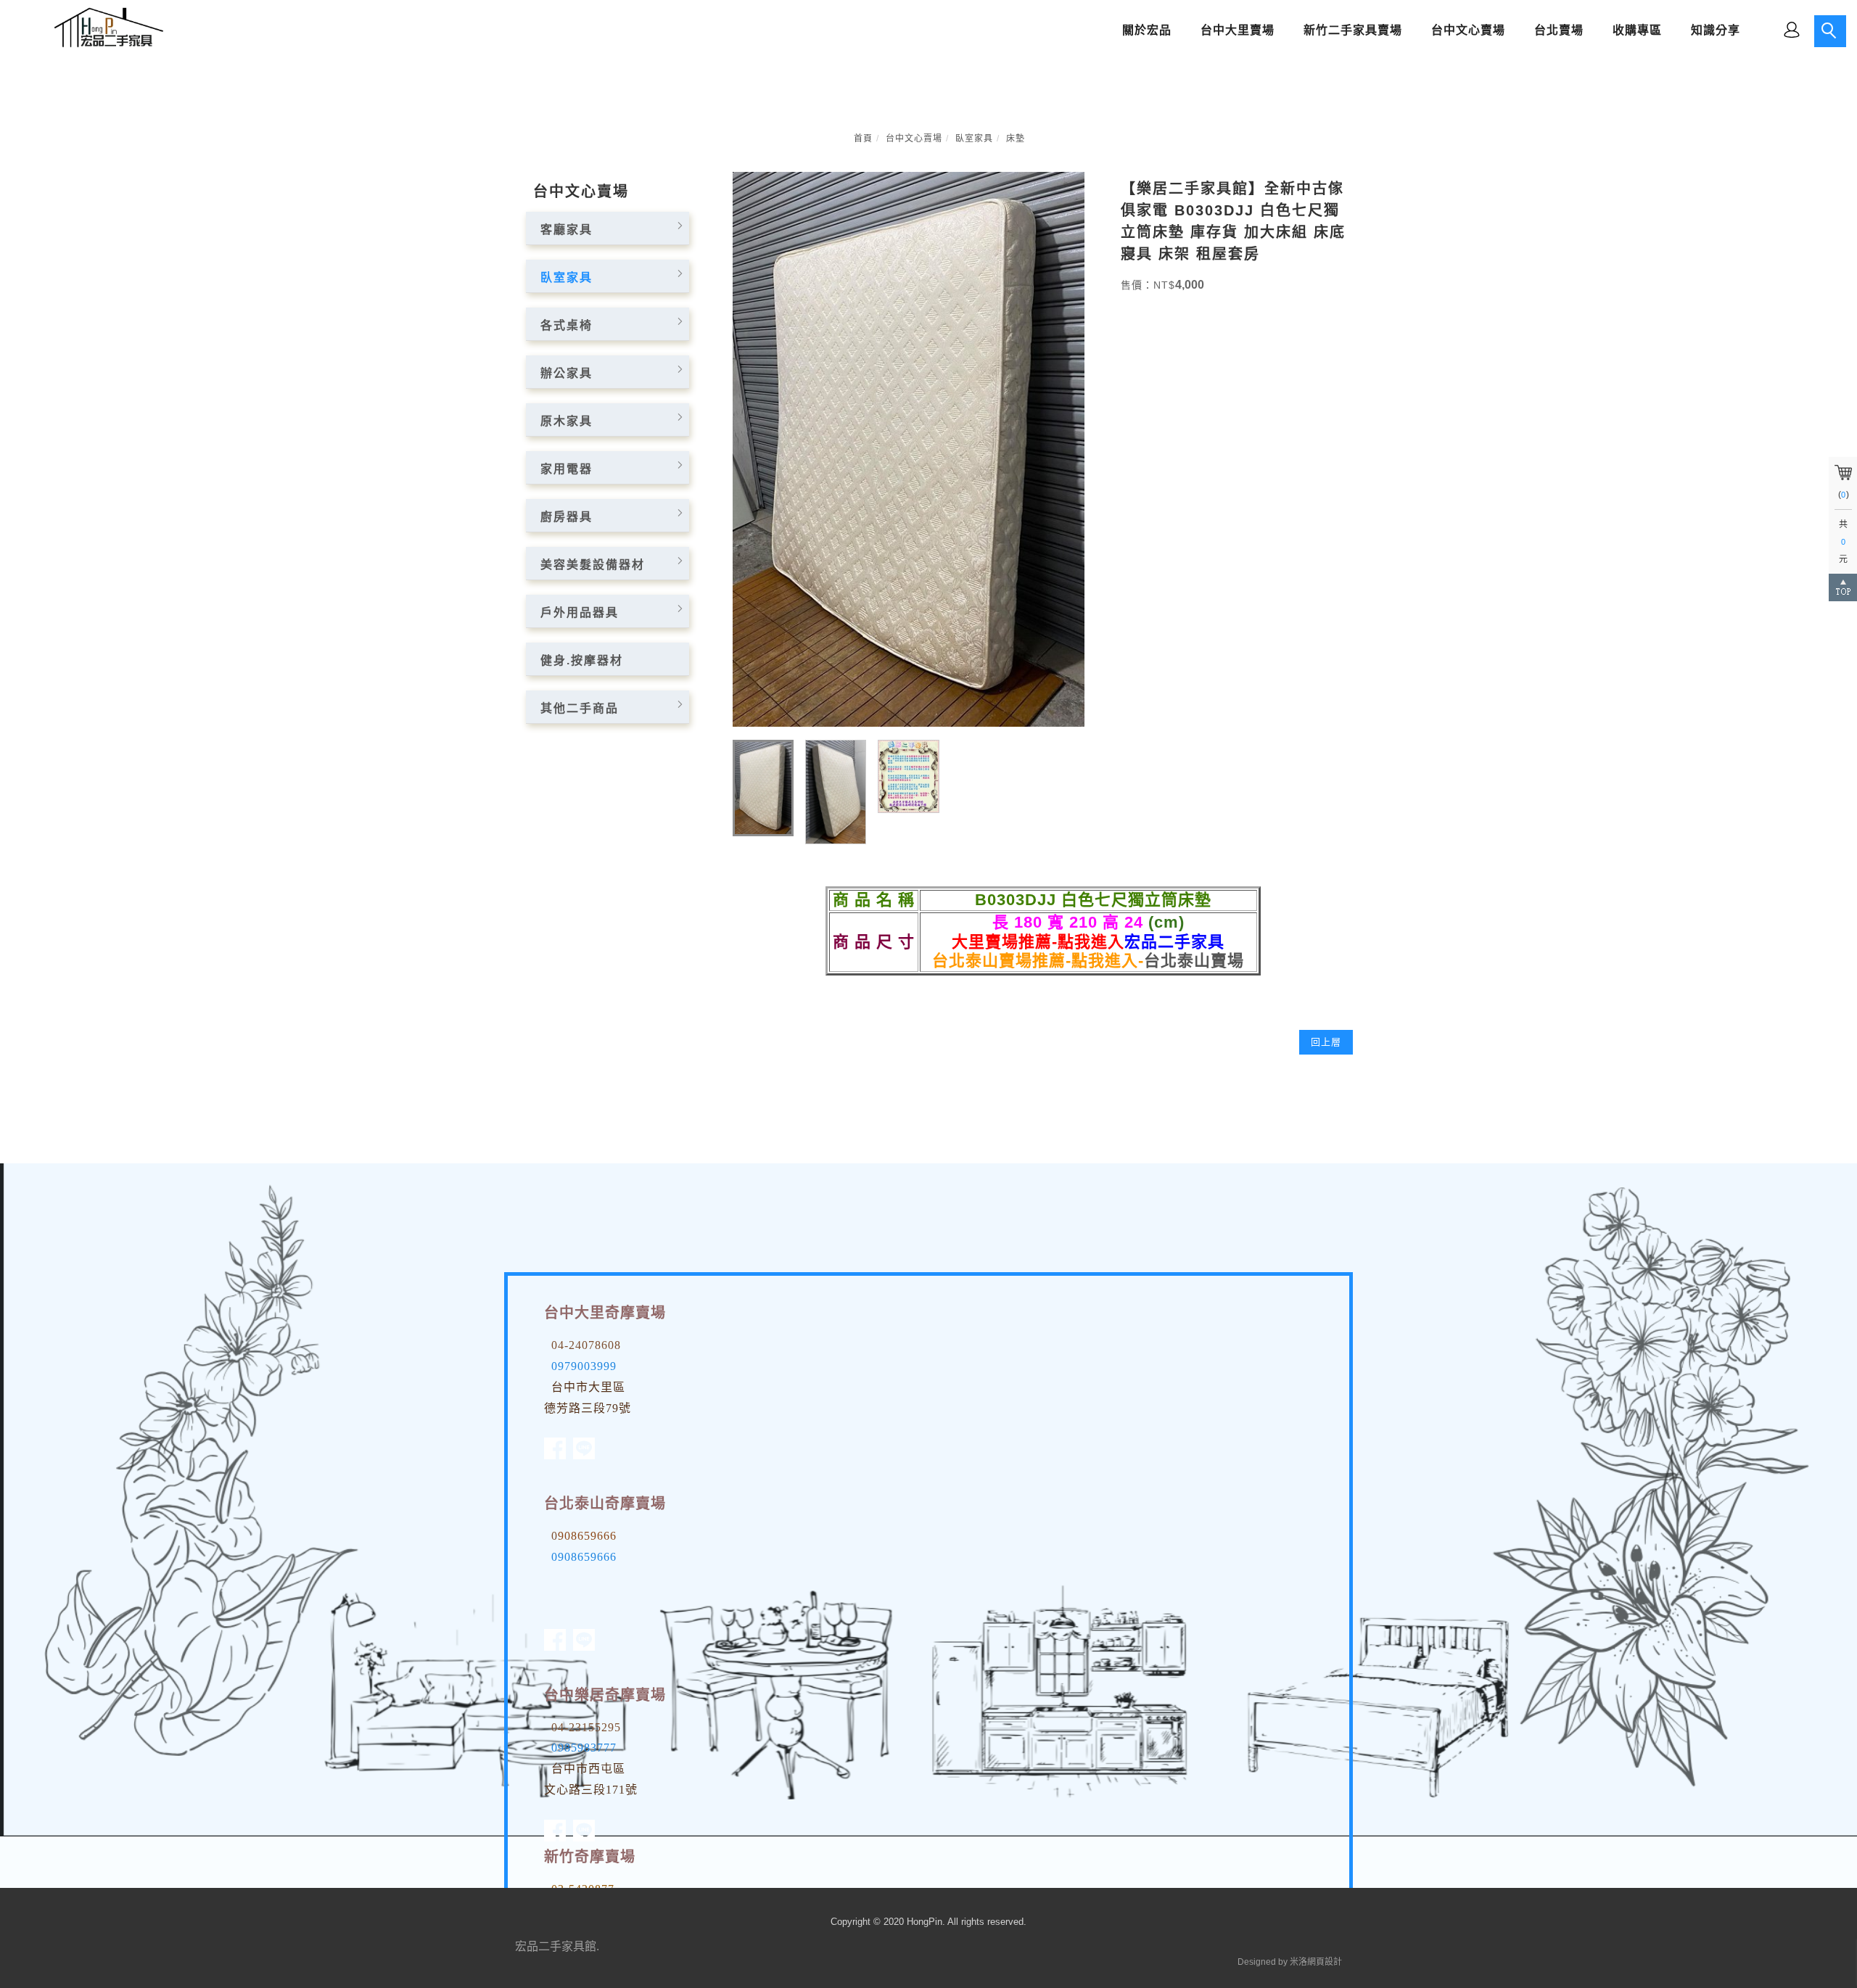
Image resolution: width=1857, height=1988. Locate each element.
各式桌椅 (567, 325)
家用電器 (567, 469)
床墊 (1016, 139)
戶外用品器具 (580, 613)
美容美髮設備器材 (593, 565)
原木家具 (567, 421)
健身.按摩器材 (582, 660)
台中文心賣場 (914, 139)
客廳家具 (567, 230)
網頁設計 (1325, 1962)
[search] (1830, 31)
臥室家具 (974, 139)
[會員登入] (1792, 29)
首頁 (863, 139)
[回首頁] (105, 28)
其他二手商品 (580, 708)
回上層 (1326, 1042)
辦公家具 (567, 373)
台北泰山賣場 (1194, 961)
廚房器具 (567, 517)
